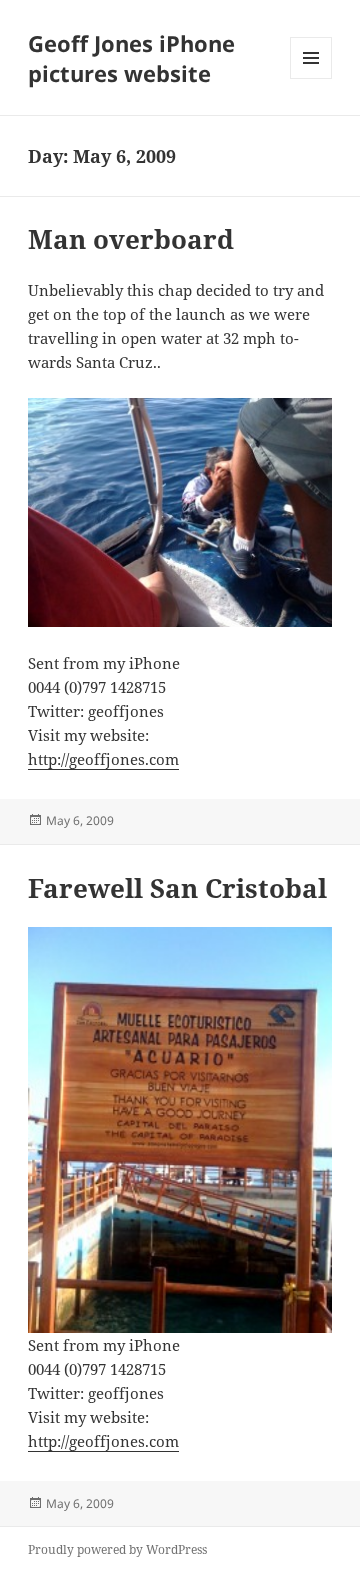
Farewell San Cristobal (177, 888)
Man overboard (131, 239)
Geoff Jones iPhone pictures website (131, 58)
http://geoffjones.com (103, 759)
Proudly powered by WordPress (117, 1549)
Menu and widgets (311, 78)
